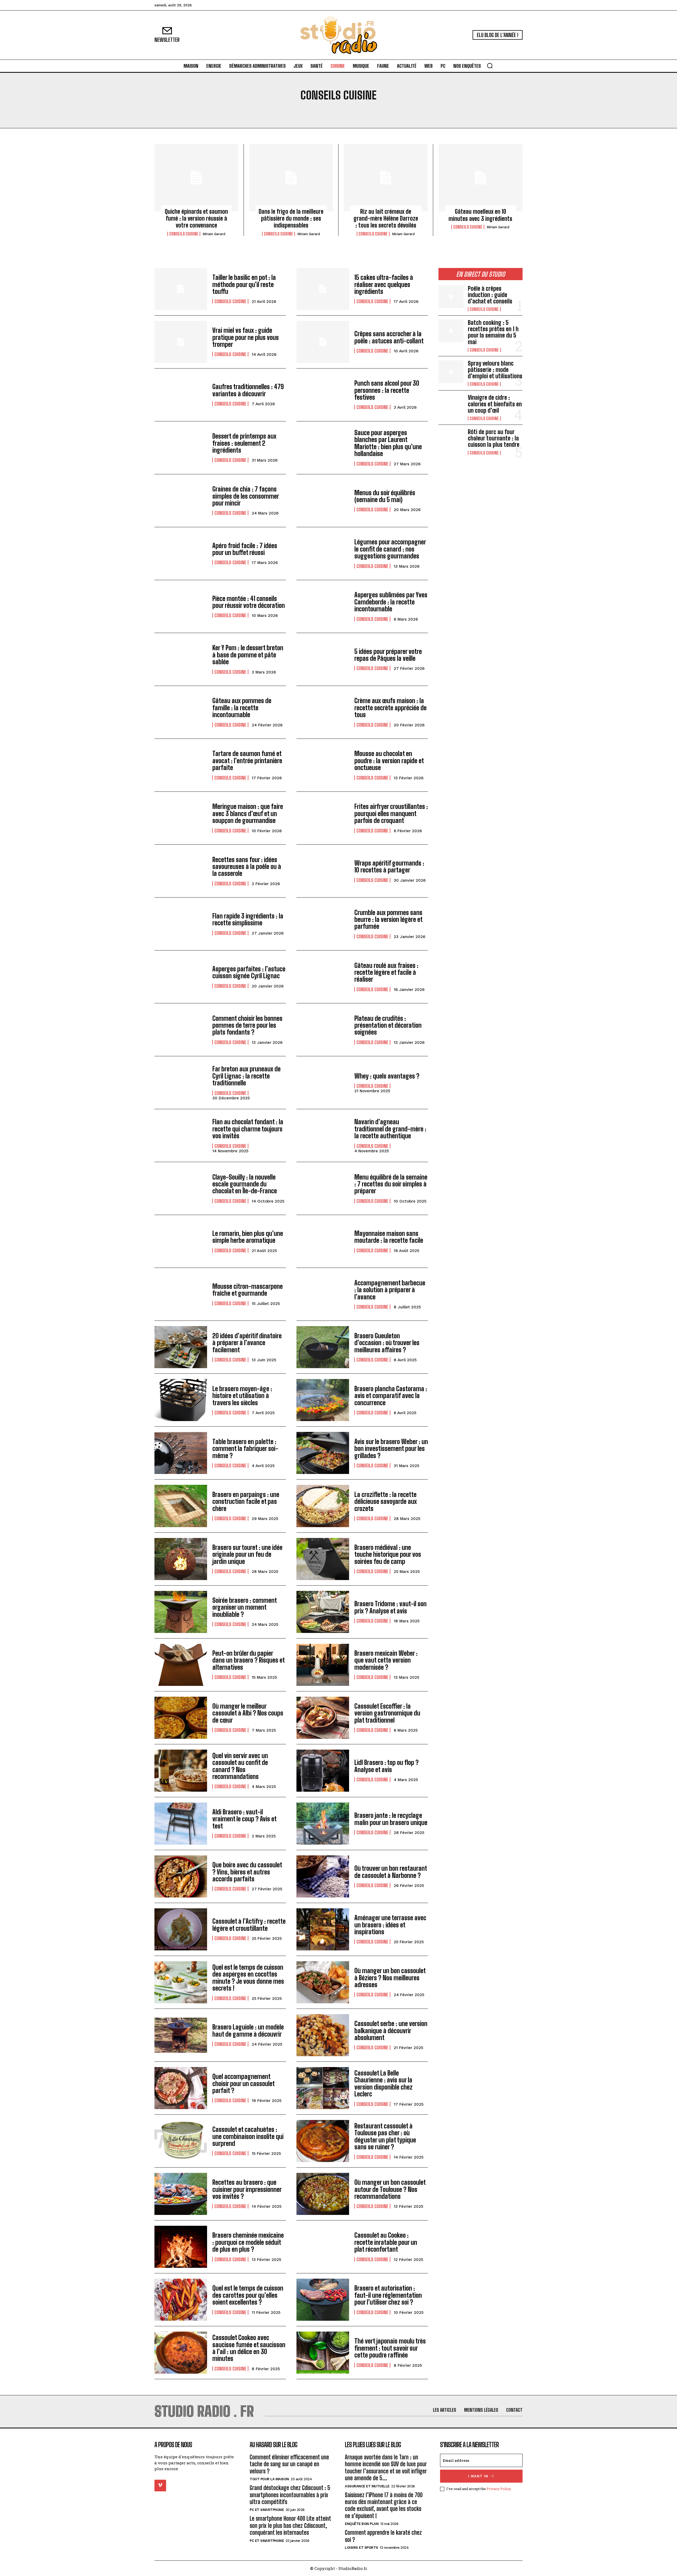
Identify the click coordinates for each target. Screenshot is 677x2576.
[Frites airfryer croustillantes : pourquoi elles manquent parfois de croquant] (323, 818)
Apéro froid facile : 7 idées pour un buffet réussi (245, 549)
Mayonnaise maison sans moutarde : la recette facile (389, 1237)
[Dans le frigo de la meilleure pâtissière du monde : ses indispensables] (291, 178)
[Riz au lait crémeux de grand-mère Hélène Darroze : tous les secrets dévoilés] (386, 178)
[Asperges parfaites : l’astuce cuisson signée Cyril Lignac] (181, 977)
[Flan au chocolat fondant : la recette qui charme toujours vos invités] (181, 1135)
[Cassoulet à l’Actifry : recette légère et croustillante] (181, 1929)
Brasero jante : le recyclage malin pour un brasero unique (391, 1819)
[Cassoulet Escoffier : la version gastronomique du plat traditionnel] (323, 1718)
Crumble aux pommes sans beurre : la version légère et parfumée (388, 920)
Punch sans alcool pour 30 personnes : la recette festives (387, 390)
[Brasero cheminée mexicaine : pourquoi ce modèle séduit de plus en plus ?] (181, 2247)
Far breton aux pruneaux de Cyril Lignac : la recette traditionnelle (246, 1076)
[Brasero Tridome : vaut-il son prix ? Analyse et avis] (323, 1612)
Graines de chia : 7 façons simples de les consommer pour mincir (246, 496)
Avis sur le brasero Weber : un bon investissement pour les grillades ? (391, 1449)
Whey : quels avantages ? (387, 1076)
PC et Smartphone (267, 2510)
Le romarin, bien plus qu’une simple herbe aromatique (248, 1237)
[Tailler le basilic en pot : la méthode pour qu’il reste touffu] (181, 289)
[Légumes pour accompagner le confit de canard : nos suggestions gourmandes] (323, 554)
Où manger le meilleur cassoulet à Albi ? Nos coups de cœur (248, 1713)
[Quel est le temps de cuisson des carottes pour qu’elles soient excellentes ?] (181, 2300)
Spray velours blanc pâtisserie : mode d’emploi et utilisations (495, 370)
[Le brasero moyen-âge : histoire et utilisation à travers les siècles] (181, 1400)
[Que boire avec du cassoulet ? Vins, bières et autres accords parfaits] (181, 1876)
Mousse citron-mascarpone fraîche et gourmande (248, 1290)
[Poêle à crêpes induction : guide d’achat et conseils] (451, 297)
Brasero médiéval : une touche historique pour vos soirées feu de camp (388, 1554)
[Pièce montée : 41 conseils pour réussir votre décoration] (181, 606)
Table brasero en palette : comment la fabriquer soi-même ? (245, 1449)
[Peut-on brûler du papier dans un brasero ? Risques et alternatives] (181, 1665)
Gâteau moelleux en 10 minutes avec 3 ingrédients (480, 215)
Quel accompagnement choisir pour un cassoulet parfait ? (244, 2083)
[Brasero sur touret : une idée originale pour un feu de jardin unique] (181, 1559)
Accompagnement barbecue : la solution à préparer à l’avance (390, 1290)
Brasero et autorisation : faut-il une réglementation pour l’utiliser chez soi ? (388, 2295)
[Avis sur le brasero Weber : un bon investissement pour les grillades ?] (323, 1453)
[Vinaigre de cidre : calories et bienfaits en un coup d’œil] (451, 406)
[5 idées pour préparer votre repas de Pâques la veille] (323, 659)
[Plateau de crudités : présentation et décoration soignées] (323, 1030)
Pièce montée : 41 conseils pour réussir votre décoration (249, 602)
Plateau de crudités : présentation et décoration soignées (388, 1025)
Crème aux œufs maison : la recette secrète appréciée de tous (390, 708)
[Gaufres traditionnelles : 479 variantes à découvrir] (181, 395)
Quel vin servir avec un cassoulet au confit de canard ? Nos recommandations (240, 1766)
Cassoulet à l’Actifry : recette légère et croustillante (249, 1925)
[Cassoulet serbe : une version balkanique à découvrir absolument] (323, 2035)
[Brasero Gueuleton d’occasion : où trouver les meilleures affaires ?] (323, 1347)
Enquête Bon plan (362, 2524)
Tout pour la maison (269, 2479)
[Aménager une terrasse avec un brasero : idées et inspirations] (323, 1929)
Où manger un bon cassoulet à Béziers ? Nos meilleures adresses (390, 1978)
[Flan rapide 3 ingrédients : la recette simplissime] (181, 924)
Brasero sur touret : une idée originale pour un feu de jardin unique (247, 1554)
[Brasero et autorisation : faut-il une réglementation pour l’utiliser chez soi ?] (323, 2300)
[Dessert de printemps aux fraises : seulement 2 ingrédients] (181, 448)
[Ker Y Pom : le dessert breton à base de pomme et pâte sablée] (181, 659)
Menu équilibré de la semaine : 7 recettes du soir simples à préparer (391, 1184)
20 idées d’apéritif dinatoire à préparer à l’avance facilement (247, 1343)
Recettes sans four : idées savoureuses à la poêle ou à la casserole (247, 867)
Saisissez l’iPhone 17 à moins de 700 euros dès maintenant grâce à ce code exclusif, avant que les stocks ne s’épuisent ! (384, 2505)
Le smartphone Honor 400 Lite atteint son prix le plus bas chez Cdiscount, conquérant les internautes (290, 2525)
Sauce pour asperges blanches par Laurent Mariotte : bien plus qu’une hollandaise (388, 443)
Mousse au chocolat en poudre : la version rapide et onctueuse (389, 761)
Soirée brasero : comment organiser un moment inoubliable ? (245, 1607)
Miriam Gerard (214, 234)
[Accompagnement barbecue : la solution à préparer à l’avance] (323, 1294)
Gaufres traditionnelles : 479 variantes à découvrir (248, 390)
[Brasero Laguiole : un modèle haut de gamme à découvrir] (181, 2035)
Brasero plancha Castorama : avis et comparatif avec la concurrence (391, 1396)
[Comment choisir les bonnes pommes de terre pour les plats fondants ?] (181, 1030)
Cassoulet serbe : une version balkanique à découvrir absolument (391, 2031)
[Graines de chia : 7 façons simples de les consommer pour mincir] (181, 501)
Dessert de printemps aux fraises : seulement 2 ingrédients (244, 443)
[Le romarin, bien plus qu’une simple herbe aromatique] (181, 1241)
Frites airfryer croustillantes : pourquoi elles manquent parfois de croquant (391, 813)
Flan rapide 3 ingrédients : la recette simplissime (248, 919)
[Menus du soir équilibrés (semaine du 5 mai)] (323, 501)
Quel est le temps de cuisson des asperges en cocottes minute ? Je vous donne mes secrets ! (248, 1978)
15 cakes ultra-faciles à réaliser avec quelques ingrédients (384, 284)
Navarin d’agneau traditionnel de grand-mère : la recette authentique (390, 1129)
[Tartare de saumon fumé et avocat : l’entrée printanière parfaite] (181, 765)
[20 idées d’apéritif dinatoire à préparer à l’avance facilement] (181, 1347)
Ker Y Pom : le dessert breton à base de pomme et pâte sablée (248, 655)
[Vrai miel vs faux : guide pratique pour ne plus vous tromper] (181, 342)
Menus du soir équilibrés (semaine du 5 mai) (385, 496)
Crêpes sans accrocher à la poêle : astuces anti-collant (389, 337)
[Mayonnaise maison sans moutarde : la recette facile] (323, 1241)
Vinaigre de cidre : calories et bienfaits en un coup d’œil (495, 404)
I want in (478, 2476)
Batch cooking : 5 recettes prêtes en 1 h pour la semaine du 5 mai (493, 332)
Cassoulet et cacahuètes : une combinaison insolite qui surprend (248, 2136)
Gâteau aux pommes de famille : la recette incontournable (242, 708)
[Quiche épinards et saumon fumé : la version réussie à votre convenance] (196, 178)
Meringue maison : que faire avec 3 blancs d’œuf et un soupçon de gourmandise (248, 813)
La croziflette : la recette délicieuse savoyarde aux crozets (386, 1501)
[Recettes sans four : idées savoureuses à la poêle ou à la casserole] (181, 871)
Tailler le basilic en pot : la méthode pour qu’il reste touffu (244, 284)
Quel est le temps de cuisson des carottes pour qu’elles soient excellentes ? (248, 2295)
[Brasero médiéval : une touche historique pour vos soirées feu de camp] (323, 1559)
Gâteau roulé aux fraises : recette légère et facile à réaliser (386, 972)
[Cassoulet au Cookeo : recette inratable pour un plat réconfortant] (323, 2247)
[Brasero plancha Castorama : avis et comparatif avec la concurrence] (323, 1400)
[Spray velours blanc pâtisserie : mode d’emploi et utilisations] (451, 372)
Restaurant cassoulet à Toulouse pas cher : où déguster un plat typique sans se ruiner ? (385, 2136)
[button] (490, 66)
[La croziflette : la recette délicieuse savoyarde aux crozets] (323, 1506)
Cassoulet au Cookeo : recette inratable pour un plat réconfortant (386, 2242)
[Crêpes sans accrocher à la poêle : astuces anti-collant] (323, 342)
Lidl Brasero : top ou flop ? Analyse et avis (386, 1766)
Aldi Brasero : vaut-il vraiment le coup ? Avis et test (244, 1819)
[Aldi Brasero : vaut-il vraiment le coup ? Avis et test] (181, 1824)
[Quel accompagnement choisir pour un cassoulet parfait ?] (181, 2088)
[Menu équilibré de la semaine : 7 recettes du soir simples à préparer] (323, 1188)
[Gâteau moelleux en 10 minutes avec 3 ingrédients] (481, 178)
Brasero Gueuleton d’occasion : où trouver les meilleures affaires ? (387, 1343)
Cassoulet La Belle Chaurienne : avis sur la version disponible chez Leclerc (383, 2083)
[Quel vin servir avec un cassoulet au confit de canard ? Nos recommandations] (181, 1771)
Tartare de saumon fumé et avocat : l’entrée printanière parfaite (247, 761)
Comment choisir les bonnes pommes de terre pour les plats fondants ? (247, 1025)
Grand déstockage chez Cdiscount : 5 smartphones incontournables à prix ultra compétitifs (290, 2495)
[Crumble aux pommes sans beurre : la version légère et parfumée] (323, 924)
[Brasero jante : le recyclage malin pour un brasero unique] (323, 1824)
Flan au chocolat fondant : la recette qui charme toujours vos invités (248, 1129)
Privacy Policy (499, 2489)
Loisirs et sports (362, 2548)
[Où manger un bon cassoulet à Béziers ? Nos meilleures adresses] (323, 1982)
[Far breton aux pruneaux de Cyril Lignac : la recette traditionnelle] (181, 1083)
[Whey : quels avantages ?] (323, 1083)
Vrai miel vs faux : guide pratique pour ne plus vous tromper (246, 337)
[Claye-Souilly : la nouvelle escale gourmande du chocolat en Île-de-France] (181, 1188)
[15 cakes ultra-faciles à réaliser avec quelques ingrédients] (323, 289)
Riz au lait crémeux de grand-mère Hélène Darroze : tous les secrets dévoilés (386, 219)
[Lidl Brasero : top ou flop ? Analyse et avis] (323, 1771)
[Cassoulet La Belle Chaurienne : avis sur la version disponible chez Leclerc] (323, 2088)
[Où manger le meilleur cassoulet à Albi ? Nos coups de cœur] (181, 1718)
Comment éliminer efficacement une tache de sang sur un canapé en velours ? (289, 2464)
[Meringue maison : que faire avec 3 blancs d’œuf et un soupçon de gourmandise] (181, 818)
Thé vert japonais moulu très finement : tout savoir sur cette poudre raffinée (390, 2348)
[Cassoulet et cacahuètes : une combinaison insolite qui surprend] (181, 2141)
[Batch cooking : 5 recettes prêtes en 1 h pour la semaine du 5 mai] (451, 331)
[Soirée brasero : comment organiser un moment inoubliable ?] (181, 1612)
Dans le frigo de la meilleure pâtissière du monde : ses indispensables (291, 219)
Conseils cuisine (184, 234)
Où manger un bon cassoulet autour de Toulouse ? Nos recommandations (390, 2189)
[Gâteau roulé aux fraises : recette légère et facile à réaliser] (323, 977)
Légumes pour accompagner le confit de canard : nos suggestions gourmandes (390, 549)
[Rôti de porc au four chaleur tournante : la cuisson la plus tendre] (451, 440)
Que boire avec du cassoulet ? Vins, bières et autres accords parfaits (247, 1872)
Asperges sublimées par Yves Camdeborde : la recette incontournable (391, 602)
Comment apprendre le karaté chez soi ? (383, 2536)
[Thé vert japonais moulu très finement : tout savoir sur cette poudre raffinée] (323, 2353)
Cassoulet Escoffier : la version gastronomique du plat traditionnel (387, 1713)
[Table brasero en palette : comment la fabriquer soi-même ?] (181, 1453)
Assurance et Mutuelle (367, 2486)
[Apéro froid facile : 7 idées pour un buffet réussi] (181, 554)
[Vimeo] (160, 2486)
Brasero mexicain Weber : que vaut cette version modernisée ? (386, 1660)
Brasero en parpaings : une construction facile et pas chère (246, 1501)
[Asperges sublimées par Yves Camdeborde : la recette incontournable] (323, 606)
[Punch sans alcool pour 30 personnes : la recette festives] (323, 395)
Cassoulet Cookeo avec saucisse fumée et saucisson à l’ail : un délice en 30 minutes (249, 2348)
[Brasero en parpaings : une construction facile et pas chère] (181, 1506)
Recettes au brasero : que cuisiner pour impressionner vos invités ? (247, 2189)
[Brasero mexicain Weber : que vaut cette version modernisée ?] (323, 1665)
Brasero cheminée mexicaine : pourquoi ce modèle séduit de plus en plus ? (248, 2242)
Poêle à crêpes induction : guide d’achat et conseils (490, 295)
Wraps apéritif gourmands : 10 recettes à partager (389, 866)
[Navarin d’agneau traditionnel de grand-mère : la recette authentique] (323, 1135)
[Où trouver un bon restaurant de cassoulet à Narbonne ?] (323, 1876)
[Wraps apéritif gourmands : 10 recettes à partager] (323, 871)
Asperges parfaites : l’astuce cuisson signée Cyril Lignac (249, 972)
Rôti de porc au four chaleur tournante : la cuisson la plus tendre (494, 438)
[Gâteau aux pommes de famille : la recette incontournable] (181, 712)
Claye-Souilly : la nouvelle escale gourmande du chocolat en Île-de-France (245, 1184)
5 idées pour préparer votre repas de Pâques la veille (388, 655)
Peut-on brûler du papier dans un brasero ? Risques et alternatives (249, 1660)
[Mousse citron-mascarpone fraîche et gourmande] (181, 1294)
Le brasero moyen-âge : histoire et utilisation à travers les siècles (242, 1396)
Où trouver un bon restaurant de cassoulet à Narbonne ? (391, 1872)
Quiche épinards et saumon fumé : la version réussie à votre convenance (196, 219)
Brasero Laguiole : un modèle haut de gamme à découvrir (248, 2030)
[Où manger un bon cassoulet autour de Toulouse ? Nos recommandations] (323, 2194)
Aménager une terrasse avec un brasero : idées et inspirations (390, 1925)
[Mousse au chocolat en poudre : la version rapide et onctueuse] (323, 765)
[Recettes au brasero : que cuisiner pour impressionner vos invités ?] (181, 2194)
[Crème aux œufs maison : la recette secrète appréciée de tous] (323, 712)
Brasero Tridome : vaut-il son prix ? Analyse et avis (390, 1607)
